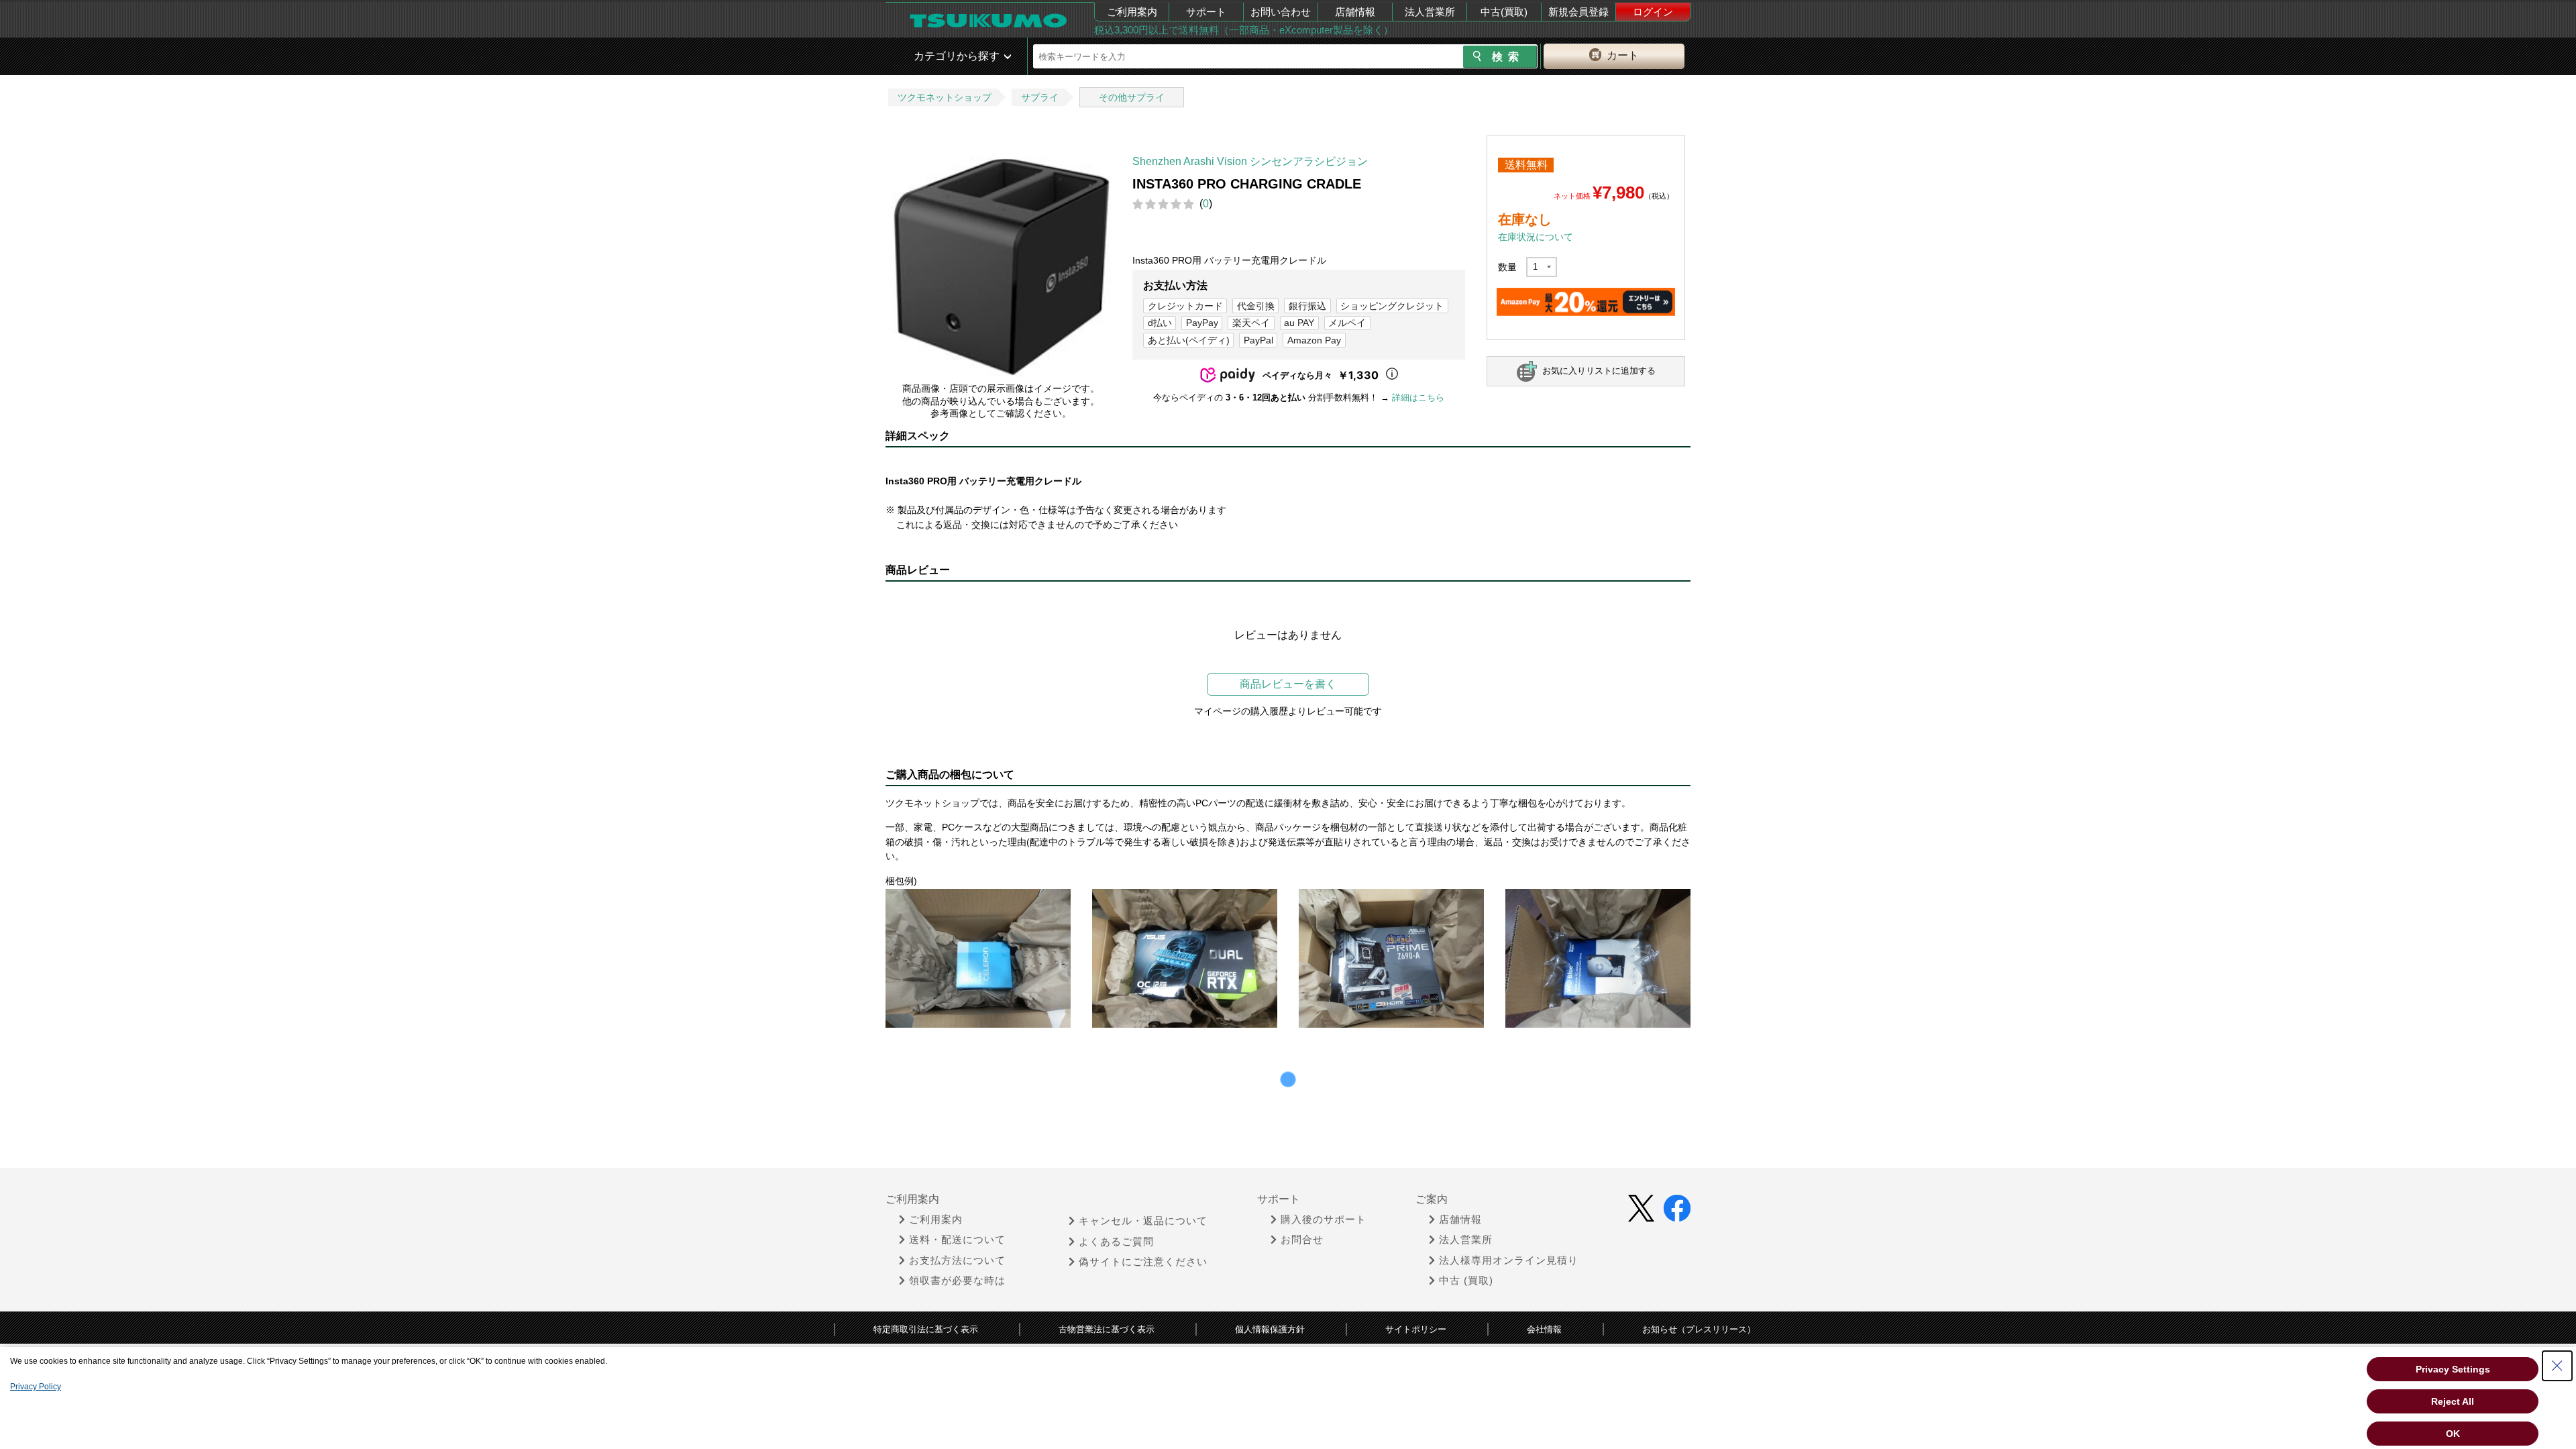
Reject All (2453, 1401)
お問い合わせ (1281, 12)
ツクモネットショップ (945, 97)
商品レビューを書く (1288, 684)
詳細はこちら (1418, 397)
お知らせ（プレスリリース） (1699, 1329)
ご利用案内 (1132, 12)
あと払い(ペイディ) (1189, 340)
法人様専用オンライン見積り (1509, 1260)
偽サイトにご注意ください (1143, 1262)
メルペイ (1347, 323)
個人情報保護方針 (1270, 1329)
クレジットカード (1185, 306)
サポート (1206, 12)
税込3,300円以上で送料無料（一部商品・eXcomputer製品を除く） (1244, 30)
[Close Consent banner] (2557, 1366)
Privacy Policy (36, 1387)
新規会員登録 (1578, 12)
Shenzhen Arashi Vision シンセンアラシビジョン (1250, 161)
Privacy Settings (2453, 1369)
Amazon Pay (1314, 340)
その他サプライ (1132, 97)
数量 (1507, 267)
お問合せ (1302, 1240)
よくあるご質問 (1116, 1242)
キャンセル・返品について (1143, 1221)
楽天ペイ (1251, 323)
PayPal (1258, 340)
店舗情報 (1355, 12)
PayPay (1202, 323)
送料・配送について (957, 1240)
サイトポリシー (1416, 1329)
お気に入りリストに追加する (1599, 371)
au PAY (1299, 323)
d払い (1160, 323)
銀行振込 (1307, 306)
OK (2453, 1434)
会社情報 (1544, 1329)
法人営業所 (1430, 12)
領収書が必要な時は (957, 1281)
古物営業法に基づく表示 (1107, 1329)
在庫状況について (1536, 237)
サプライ (1040, 97)
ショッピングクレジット (1392, 306)
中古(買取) (1504, 12)
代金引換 (1256, 306)
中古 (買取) (1466, 1281)
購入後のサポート (1324, 1220)
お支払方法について (957, 1260)
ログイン (1653, 12)
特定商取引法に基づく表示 (926, 1329)
